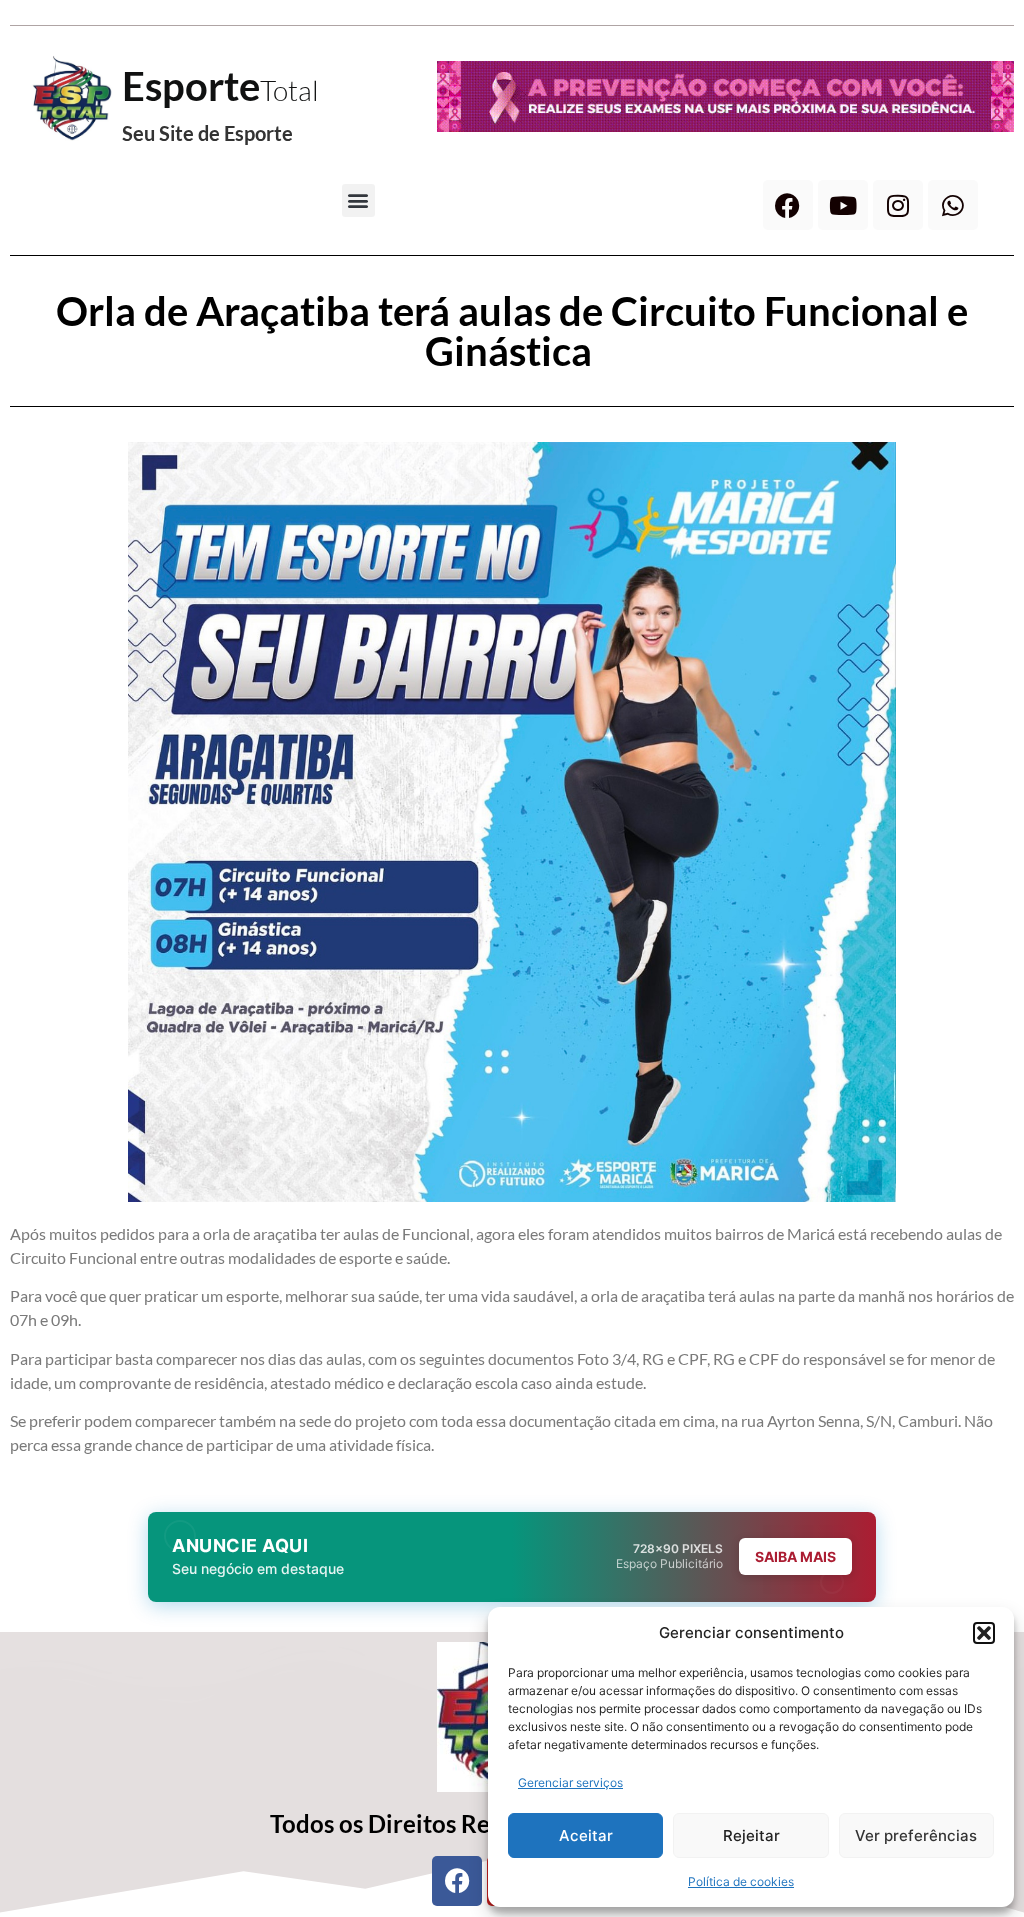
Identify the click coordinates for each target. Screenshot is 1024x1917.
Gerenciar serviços (570, 1782)
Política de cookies (741, 1881)
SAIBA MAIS (795, 1556)
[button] (984, 1633)
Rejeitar (751, 1835)
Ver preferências (916, 1835)
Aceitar (586, 1835)
